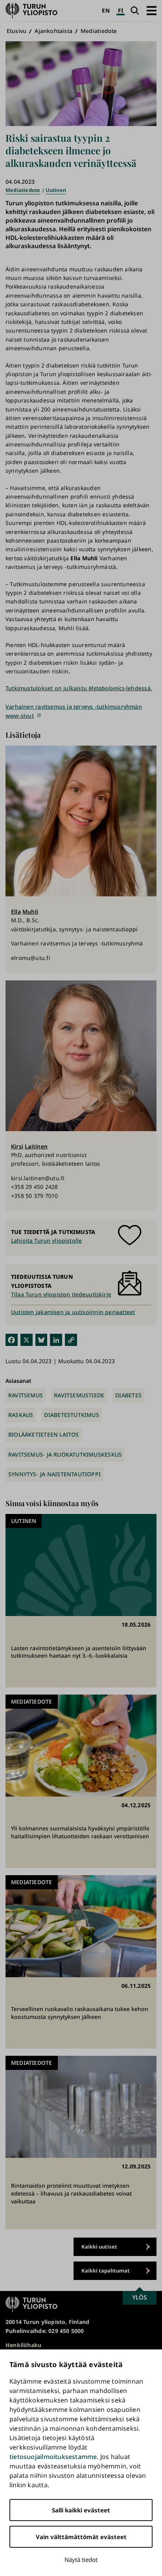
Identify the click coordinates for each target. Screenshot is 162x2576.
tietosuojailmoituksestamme (53, 2457)
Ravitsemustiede (79, 1395)
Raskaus (21, 1415)
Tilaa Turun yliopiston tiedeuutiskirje (61, 1294)
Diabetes (128, 1395)
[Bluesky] (41, 1339)
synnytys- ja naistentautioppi (54, 1474)
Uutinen (56, 190)
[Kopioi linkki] (71, 1339)
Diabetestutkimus (71, 1415)
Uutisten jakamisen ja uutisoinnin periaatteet (73, 1312)
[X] (27, 1339)
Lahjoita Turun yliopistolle (46, 1240)
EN (106, 10)
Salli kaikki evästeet (81, 2510)
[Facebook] (12, 1339)
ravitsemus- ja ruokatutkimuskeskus (65, 1454)
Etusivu (17, 31)
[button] (152, 10)
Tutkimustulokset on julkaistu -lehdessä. (79, 688)
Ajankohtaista (53, 31)
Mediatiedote (99, 31)
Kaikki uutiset (99, 2247)
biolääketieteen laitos (44, 1434)
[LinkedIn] (56, 1339)
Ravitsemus (26, 1395)
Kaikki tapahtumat (106, 2271)
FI (121, 10)
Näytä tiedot (81, 2560)
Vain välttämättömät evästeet (81, 2537)
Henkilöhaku (23, 2345)
